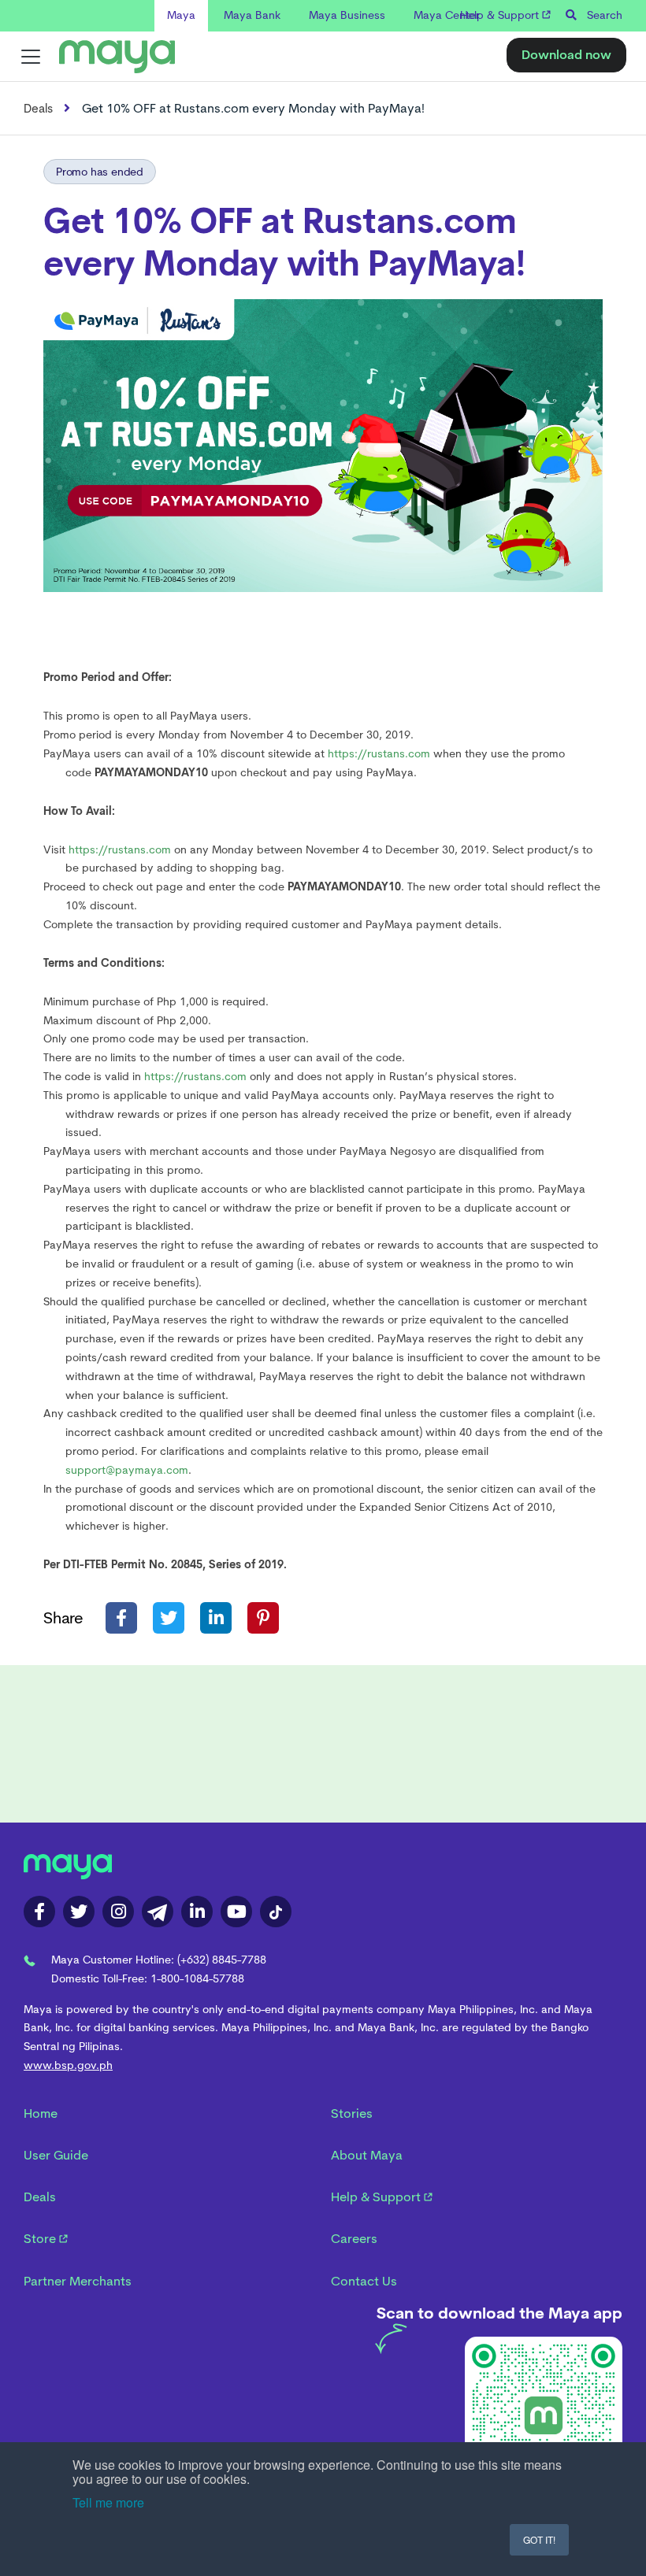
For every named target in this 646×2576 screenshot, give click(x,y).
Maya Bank (252, 15)
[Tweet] (169, 1618)
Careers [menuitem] (354, 2239)
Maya (181, 15)
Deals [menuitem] (40, 2197)
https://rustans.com (195, 1076)
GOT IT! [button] (539, 2539)
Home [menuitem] (41, 2113)
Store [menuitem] (41, 2239)
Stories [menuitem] (352, 2113)
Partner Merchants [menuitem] (78, 2281)
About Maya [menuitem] (367, 2155)
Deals (38, 109)
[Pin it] (263, 1618)
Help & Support (501, 15)
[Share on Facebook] (121, 1618)
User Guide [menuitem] (56, 2155)
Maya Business (347, 15)
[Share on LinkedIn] (216, 1618)
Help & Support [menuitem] (377, 2197)
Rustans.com (410, 221)
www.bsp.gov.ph (68, 2065)
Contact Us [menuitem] (364, 2281)
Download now (566, 55)
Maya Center (447, 15)
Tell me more (108, 2502)
